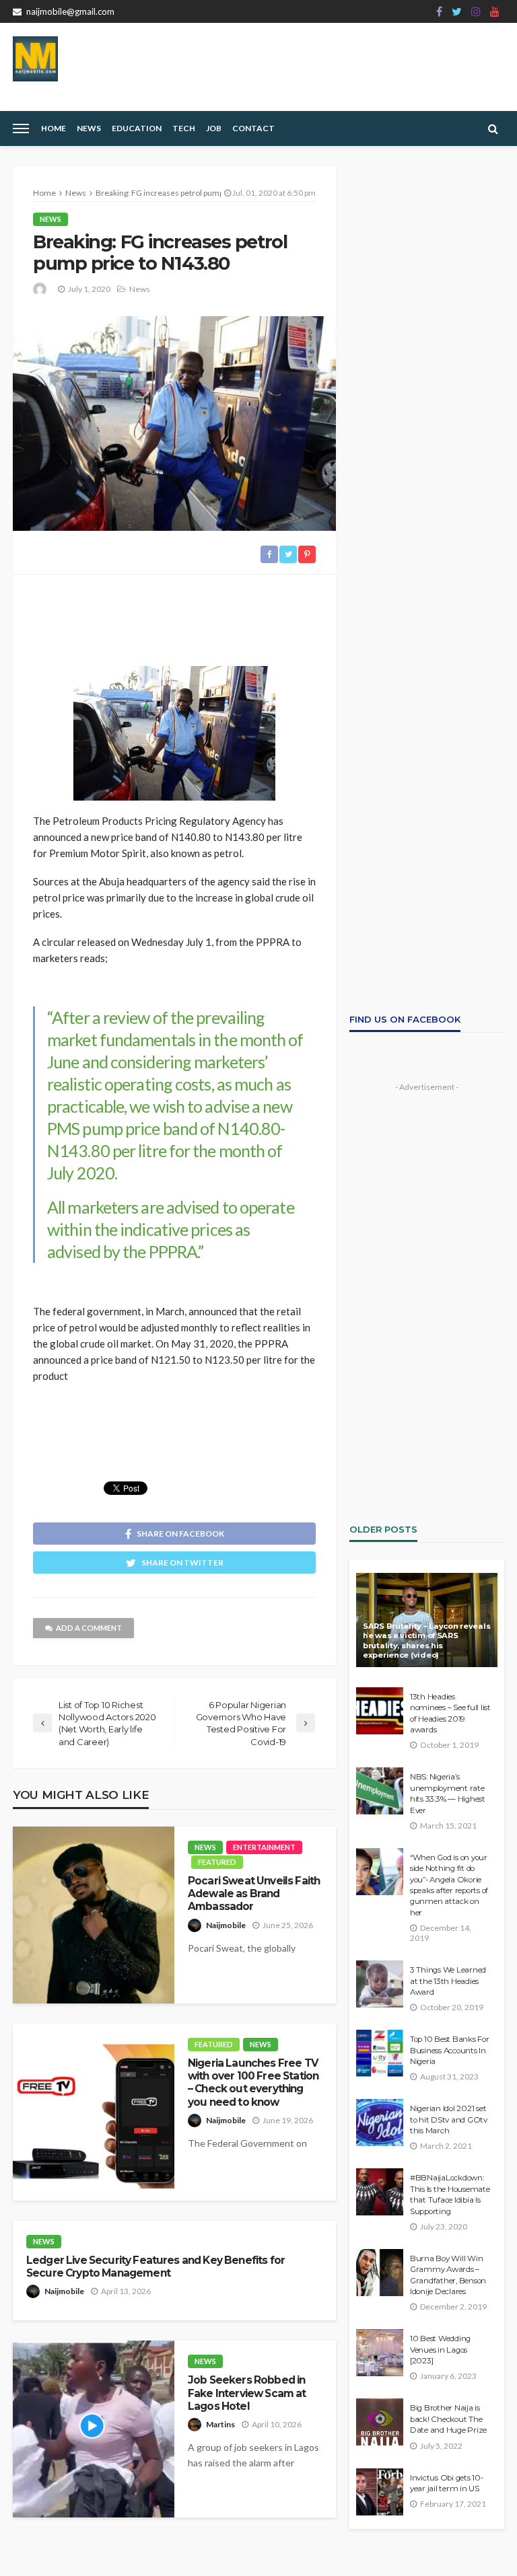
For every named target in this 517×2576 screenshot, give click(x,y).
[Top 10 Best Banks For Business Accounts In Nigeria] (380, 2053)
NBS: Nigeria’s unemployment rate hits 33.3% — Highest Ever (448, 1793)
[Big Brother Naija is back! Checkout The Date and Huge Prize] (380, 2422)
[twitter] (457, 11)
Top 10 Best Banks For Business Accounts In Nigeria (450, 2050)
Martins (220, 2424)
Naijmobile (226, 1925)
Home (54, 128)
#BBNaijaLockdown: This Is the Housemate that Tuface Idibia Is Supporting (450, 2194)
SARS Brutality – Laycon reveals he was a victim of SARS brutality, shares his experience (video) (426, 1641)
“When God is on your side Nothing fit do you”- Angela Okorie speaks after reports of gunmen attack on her (449, 1885)
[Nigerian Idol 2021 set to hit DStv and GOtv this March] (380, 2123)
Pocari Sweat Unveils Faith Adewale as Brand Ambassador (254, 1894)
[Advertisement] (174, 615)
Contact (253, 128)
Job (214, 128)
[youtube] (495, 11)
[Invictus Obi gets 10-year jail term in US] (380, 2492)
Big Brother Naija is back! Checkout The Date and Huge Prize (448, 2419)
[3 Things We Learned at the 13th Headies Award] (380, 1984)
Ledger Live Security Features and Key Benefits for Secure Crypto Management (156, 2267)
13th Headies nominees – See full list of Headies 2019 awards (450, 1713)
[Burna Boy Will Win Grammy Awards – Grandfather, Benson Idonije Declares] (380, 2273)
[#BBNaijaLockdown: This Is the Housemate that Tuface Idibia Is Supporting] (380, 2192)
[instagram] (476, 11)
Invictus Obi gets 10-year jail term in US (447, 2483)
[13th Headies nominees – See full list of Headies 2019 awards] (380, 1711)
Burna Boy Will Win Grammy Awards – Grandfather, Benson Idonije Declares (448, 2275)
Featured (217, 1862)
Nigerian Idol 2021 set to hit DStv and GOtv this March (449, 2120)
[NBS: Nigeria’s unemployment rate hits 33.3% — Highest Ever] (380, 1791)
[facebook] (439, 11)
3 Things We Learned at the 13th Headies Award (448, 1981)
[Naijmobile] (35, 59)
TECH (184, 128)
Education (137, 128)
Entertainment (264, 1847)
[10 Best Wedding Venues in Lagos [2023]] (380, 2353)
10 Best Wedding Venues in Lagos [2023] (440, 2350)
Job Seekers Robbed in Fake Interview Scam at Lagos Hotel (247, 2393)
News (89, 128)
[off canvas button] (21, 128)
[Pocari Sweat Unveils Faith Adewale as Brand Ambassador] (94, 1915)
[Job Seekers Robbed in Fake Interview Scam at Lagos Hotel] (94, 2429)
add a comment (89, 1628)
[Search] (493, 128)
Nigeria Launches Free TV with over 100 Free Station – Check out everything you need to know (253, 2083)
